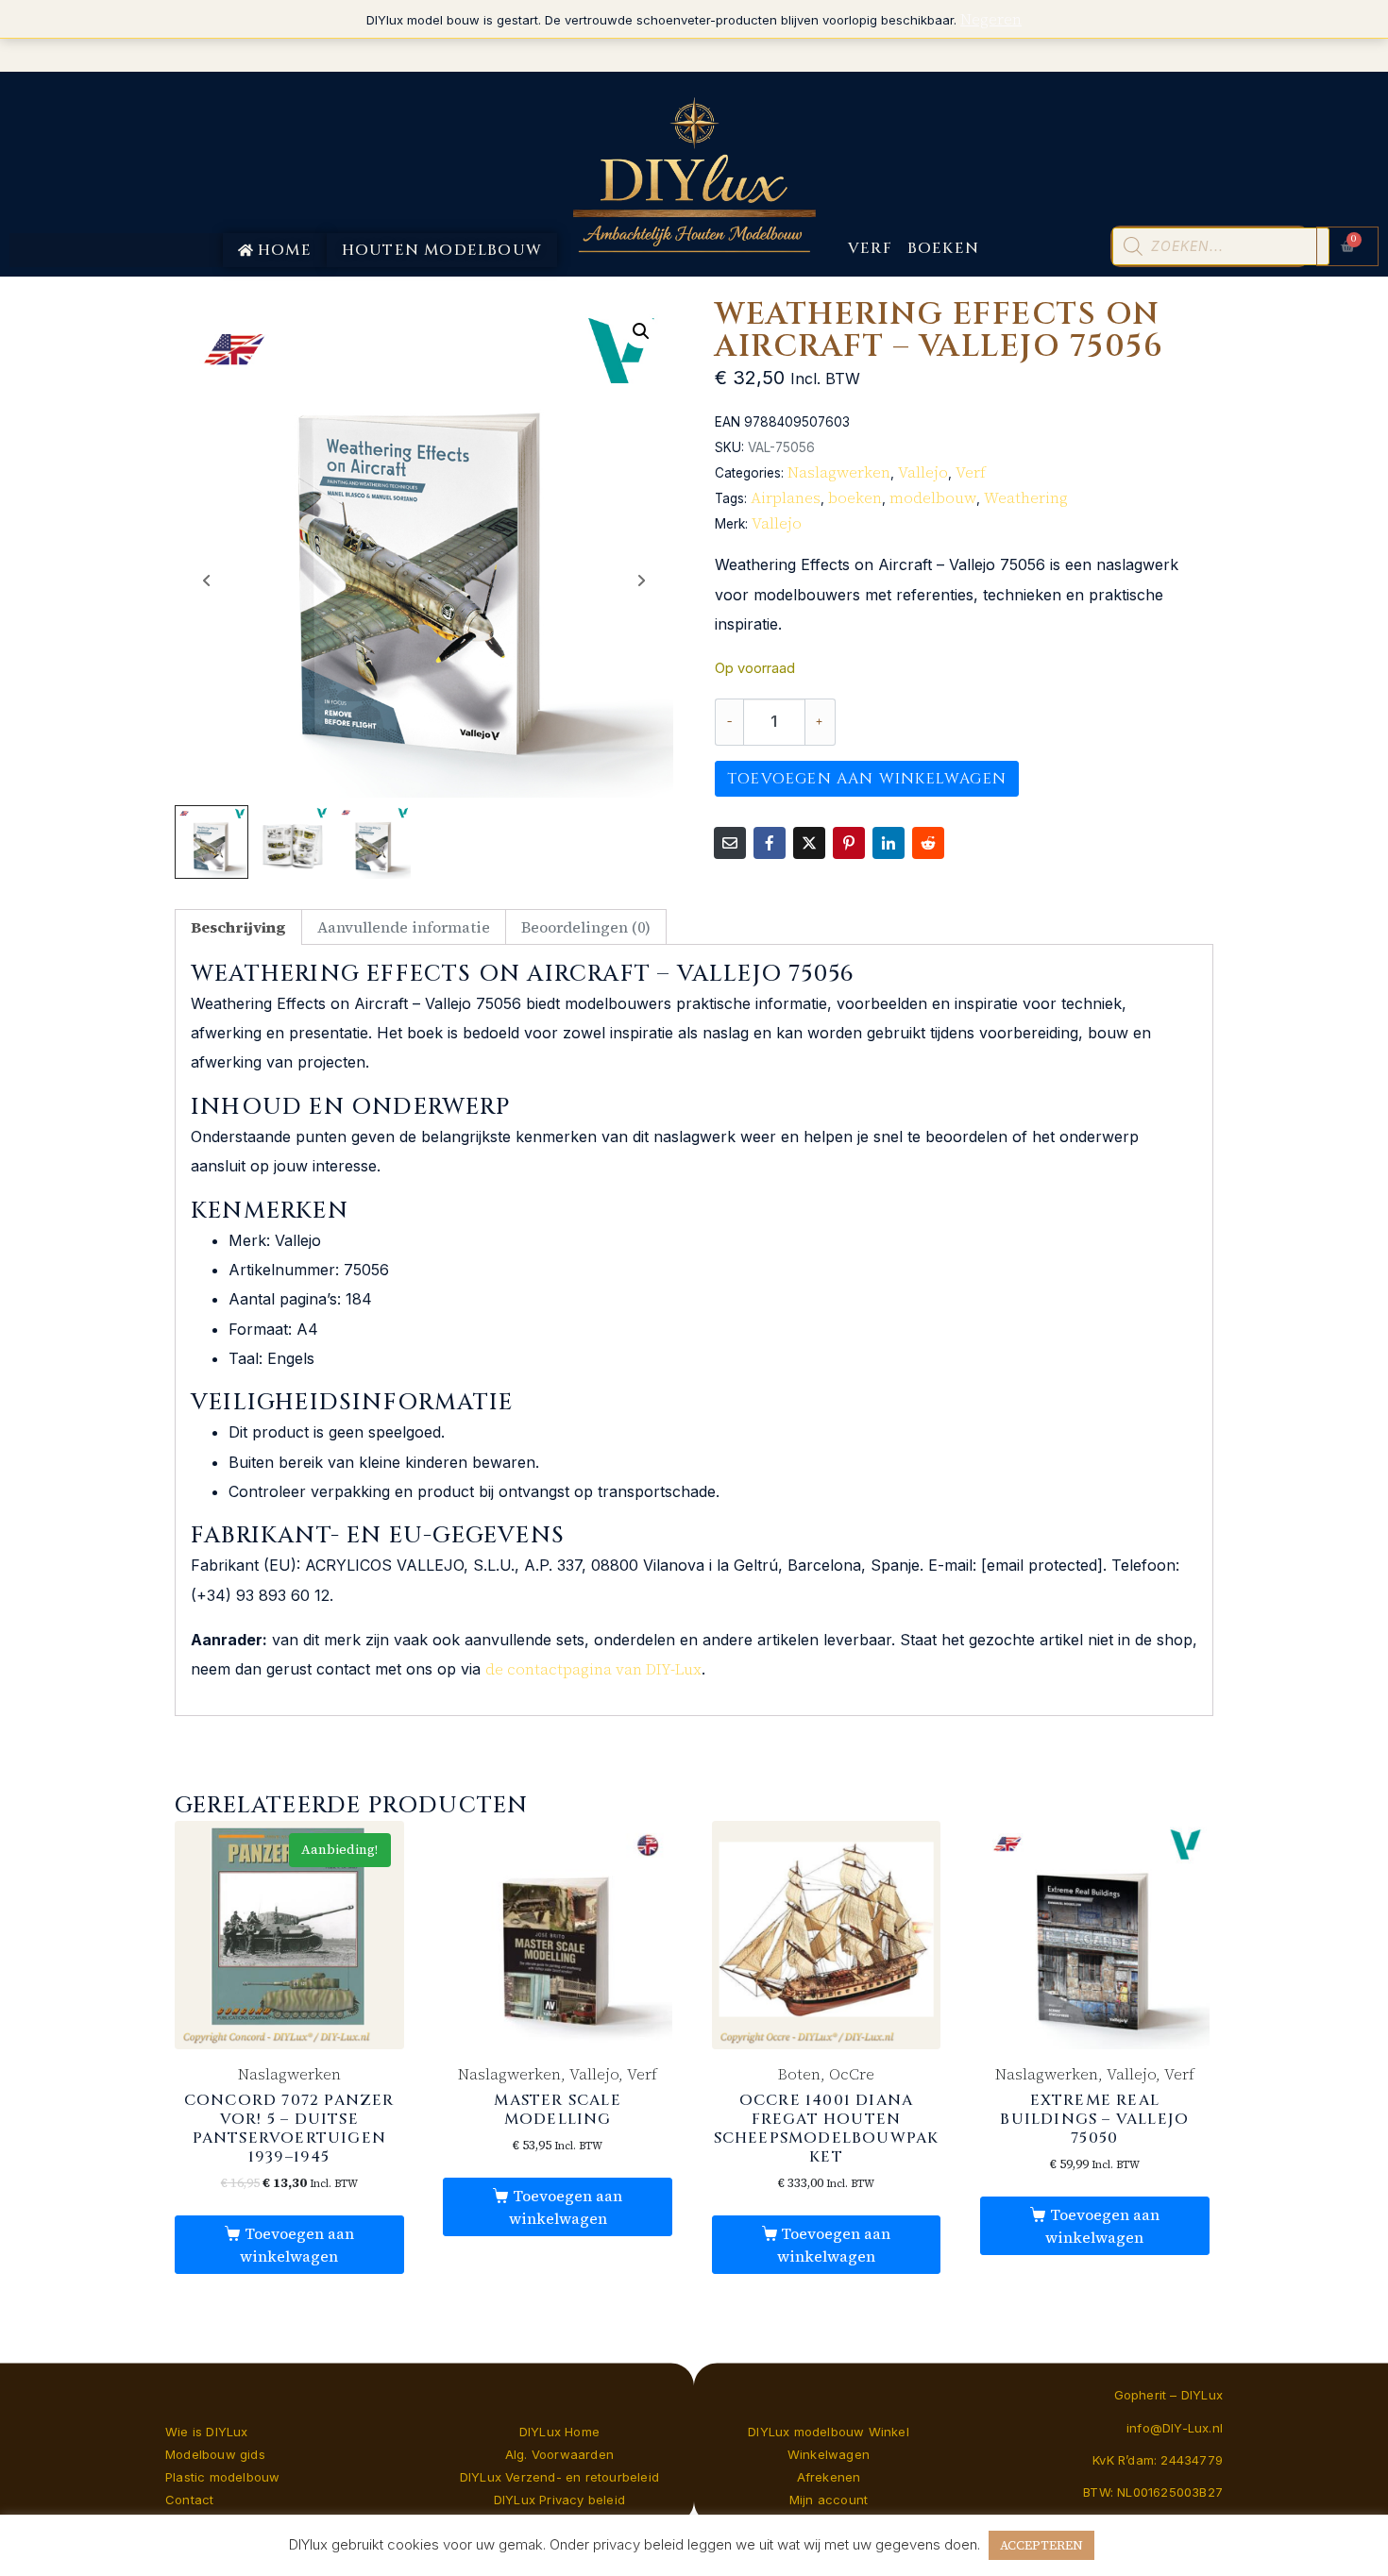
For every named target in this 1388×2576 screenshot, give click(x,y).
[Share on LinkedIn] (889, 843)
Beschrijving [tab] (238, 927)
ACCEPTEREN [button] (1041, 2545)
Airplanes (786, 497)
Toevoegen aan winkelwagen (867, 779)
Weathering (1026, 497)
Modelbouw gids (215, 2454)
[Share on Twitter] (809, 843)
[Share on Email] (730, 843)
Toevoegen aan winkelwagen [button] (296, 2245)
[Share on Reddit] (928, 843)
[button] (641, 331)
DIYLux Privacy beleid (559, 2500)
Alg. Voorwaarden (559, 2454)
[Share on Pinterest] (849, 843)
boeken (855, 497)
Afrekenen (829, 2477)
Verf (971, 472)
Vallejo (923, 472)
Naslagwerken (839, 472)
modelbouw (933, 497)
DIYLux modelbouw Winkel (829, 2432)
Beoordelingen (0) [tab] (586, 927)
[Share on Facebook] (770, 843)
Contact (189, 2500)
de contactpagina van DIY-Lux (593, 1669)
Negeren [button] (991, 19)
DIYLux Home (559, 2432)
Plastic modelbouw (222, 2477)
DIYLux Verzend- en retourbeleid (559, 2477)
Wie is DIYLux (207, 2432)
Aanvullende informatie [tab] (404, 927)
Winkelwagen (829, 2454)
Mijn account (829, 2500)
